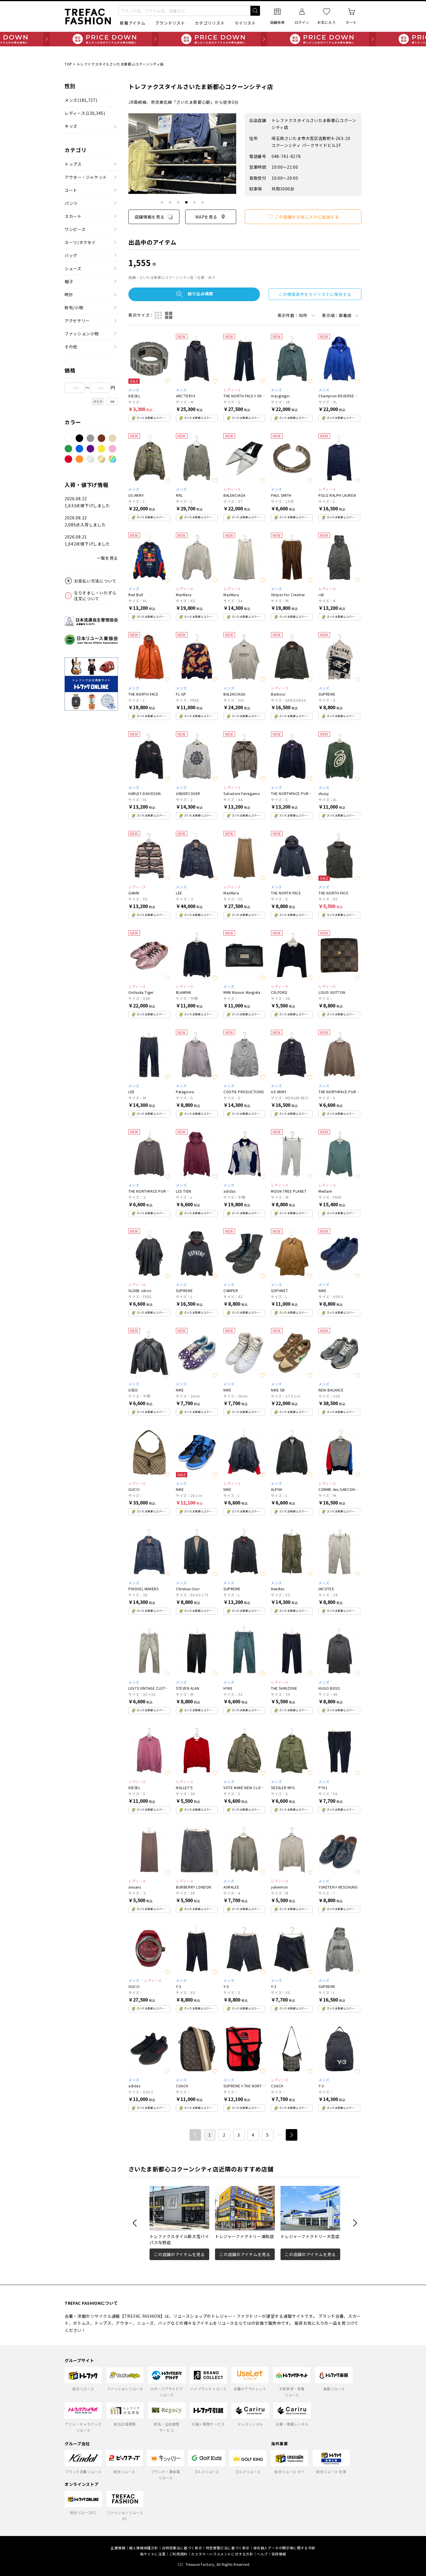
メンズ (81, 100)
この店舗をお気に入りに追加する (307, 217)
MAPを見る (206, 217)
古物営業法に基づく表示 (182, 2548)
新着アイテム (133, 23)
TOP (68, 64)
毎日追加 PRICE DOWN (213, 39)
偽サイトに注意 (153, 2554)
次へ (292, 2135)
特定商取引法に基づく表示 (228, 2548)
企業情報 (118, 2548)
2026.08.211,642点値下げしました (87, 540)
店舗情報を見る (150, 217)
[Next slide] (355, 2223)
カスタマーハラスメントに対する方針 (222, 2554)
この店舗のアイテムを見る (179, 2254)
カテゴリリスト (210, 23)
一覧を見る (108, 558)
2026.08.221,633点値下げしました (87, 502)
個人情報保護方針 (144, 2548)
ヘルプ (262, 2554)
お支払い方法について (95, 581)
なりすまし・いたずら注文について (95, 596)
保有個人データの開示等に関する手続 (284, 2548)
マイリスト (245, 23)
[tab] (162, 202)
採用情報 (279, 2554)
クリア (98, 402)
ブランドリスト (170, 23)
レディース (85, 113)
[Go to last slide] (135, 2223)
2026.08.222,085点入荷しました (85, 521)
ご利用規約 (178, 2554)
